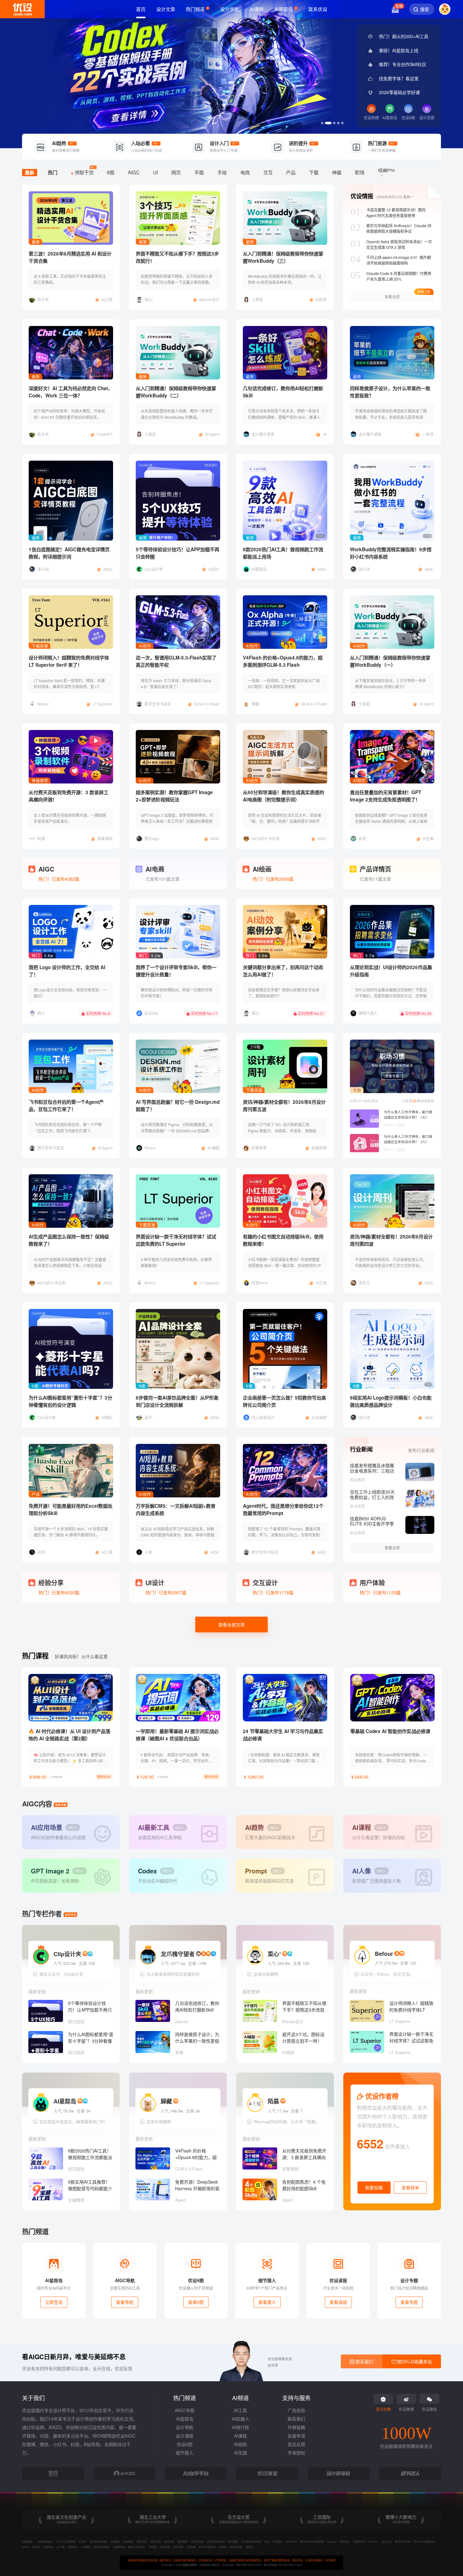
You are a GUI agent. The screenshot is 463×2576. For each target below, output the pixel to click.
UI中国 (152, 2547)
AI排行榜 (240, 2427)
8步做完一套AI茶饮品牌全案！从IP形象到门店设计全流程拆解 (177, 1401)
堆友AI (249, 2547)
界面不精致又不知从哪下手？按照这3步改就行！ (177, 257)
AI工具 (107, 299)
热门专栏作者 (42, 1914)
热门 (36, 955)
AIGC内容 (37, 1804)
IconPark (291, 2541)
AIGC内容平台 (207, 2547)
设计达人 (387, 2541)
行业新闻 (361, 1449)
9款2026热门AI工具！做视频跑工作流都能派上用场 (283, 553)
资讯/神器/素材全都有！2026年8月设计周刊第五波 (284, 1106)
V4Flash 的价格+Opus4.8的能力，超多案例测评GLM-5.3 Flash (283, 661)
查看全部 (392, 1548)
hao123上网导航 (66, 2541)
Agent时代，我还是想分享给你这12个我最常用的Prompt (283, 1510)
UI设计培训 (197, 2541)
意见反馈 (296, 2444)
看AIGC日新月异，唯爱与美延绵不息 (74, 2357)
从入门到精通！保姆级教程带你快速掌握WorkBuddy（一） (390, 661)
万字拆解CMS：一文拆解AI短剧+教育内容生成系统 (176, 1510)
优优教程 (128, 2541)
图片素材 (183, 2541)
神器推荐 (40, 780)
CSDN (83, 2541)
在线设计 (278, 2541)
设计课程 (185, 2436)
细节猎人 (185, 2453)
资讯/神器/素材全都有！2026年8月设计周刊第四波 (391, 1240)
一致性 (428, 434)
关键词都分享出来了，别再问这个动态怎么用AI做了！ (283, 971)
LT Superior (103, 704)
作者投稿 (296, 2427)
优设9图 (185, 2444)
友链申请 (296, 2436)
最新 (36, 242)
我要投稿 (374, 2187)
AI (325, 434)
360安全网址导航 (251, 2541)
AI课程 (240, 2436)
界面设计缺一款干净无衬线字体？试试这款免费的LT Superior (176, 1240)
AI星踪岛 (185, 2419)
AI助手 (321, 299)
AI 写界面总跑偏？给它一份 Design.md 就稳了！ (178, 1106)
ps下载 (61, 2547)
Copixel (332, 2541)
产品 (36, 1494)
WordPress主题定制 (312, 2541)
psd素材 (115, 2541)
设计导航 (185, 2427)
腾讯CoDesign (137, 2547)
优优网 (36, 2547)
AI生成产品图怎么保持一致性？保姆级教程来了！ (69, 1240)
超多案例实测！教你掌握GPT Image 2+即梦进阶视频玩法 (174, 796)
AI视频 (240, 2444)
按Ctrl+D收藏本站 (414, 2361)
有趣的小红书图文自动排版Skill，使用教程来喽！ (283, 1240)
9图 (35, 1386)
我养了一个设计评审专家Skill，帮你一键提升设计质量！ (176, 971)
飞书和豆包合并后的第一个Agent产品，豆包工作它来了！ (66, 1106)
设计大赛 (178, 2547)
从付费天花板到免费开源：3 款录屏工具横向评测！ (69, 796)
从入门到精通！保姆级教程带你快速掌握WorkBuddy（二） (176, 392)
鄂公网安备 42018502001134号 (283, 2565)
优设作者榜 (381, 2096)
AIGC (108, 569)
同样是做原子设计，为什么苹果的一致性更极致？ (390, 392)
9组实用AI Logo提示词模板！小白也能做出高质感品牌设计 (391, 1401)
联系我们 (296, 2419)
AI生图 (428, 838)
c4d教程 (86, 2547)
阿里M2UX (359, 2541)
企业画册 (319, 1417)
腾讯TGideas (403, 2541)
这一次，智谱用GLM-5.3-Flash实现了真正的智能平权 (176, 661)
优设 (267, 2541)
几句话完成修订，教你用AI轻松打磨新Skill (283, 392)
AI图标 (107, 1417)
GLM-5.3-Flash (207, 704)
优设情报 (362, 196)
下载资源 (40, 646)
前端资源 (319, 1148)
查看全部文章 (231, 1625)
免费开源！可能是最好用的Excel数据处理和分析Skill (71, 1510)
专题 (357, 1090)
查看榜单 (410, 2187)
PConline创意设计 (425, 2541)
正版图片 (73, 2547)
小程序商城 (119, 2547)
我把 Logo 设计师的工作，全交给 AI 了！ (67, 971)
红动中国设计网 (216, 2541)
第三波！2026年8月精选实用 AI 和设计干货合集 (70, 257)
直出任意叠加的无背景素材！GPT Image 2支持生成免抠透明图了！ (386, 796)
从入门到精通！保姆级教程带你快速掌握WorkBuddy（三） (283, 257)
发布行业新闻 (421, 1450)
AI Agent (212, 434)
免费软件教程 (101, 2547)
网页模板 (233, 2541)
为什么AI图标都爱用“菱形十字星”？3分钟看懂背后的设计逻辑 (70, 1401)
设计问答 (165, 2547)
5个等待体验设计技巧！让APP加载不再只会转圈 (177, 553)
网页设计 (345, 2541)
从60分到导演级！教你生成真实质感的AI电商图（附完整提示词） (283, 796)
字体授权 (296, 2453)
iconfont (374, 2541)
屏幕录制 (105, 838)
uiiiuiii (26, 2547)
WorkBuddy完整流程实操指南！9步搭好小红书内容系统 (391, 553)
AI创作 (145, 646)
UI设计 (214, 569)
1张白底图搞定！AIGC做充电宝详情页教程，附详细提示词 (69, 553)
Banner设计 (209, 299)
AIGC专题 (185, 2410)
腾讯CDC (142, 2541)
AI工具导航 (236, 2547)
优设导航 (169, 2541)
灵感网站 (48, 2547)
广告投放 (296, 2410)
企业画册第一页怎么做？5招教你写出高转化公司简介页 (284, 1401)
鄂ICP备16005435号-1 (250, 2565)
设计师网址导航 (98, 2541)
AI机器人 (240, 2419)
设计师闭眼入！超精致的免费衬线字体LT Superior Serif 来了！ (69, 661)
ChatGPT (105, 434)
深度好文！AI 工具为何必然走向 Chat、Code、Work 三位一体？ (71, 392)
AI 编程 (214, 1148)
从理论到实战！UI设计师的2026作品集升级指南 (391, 971)
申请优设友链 (45, 2541)
